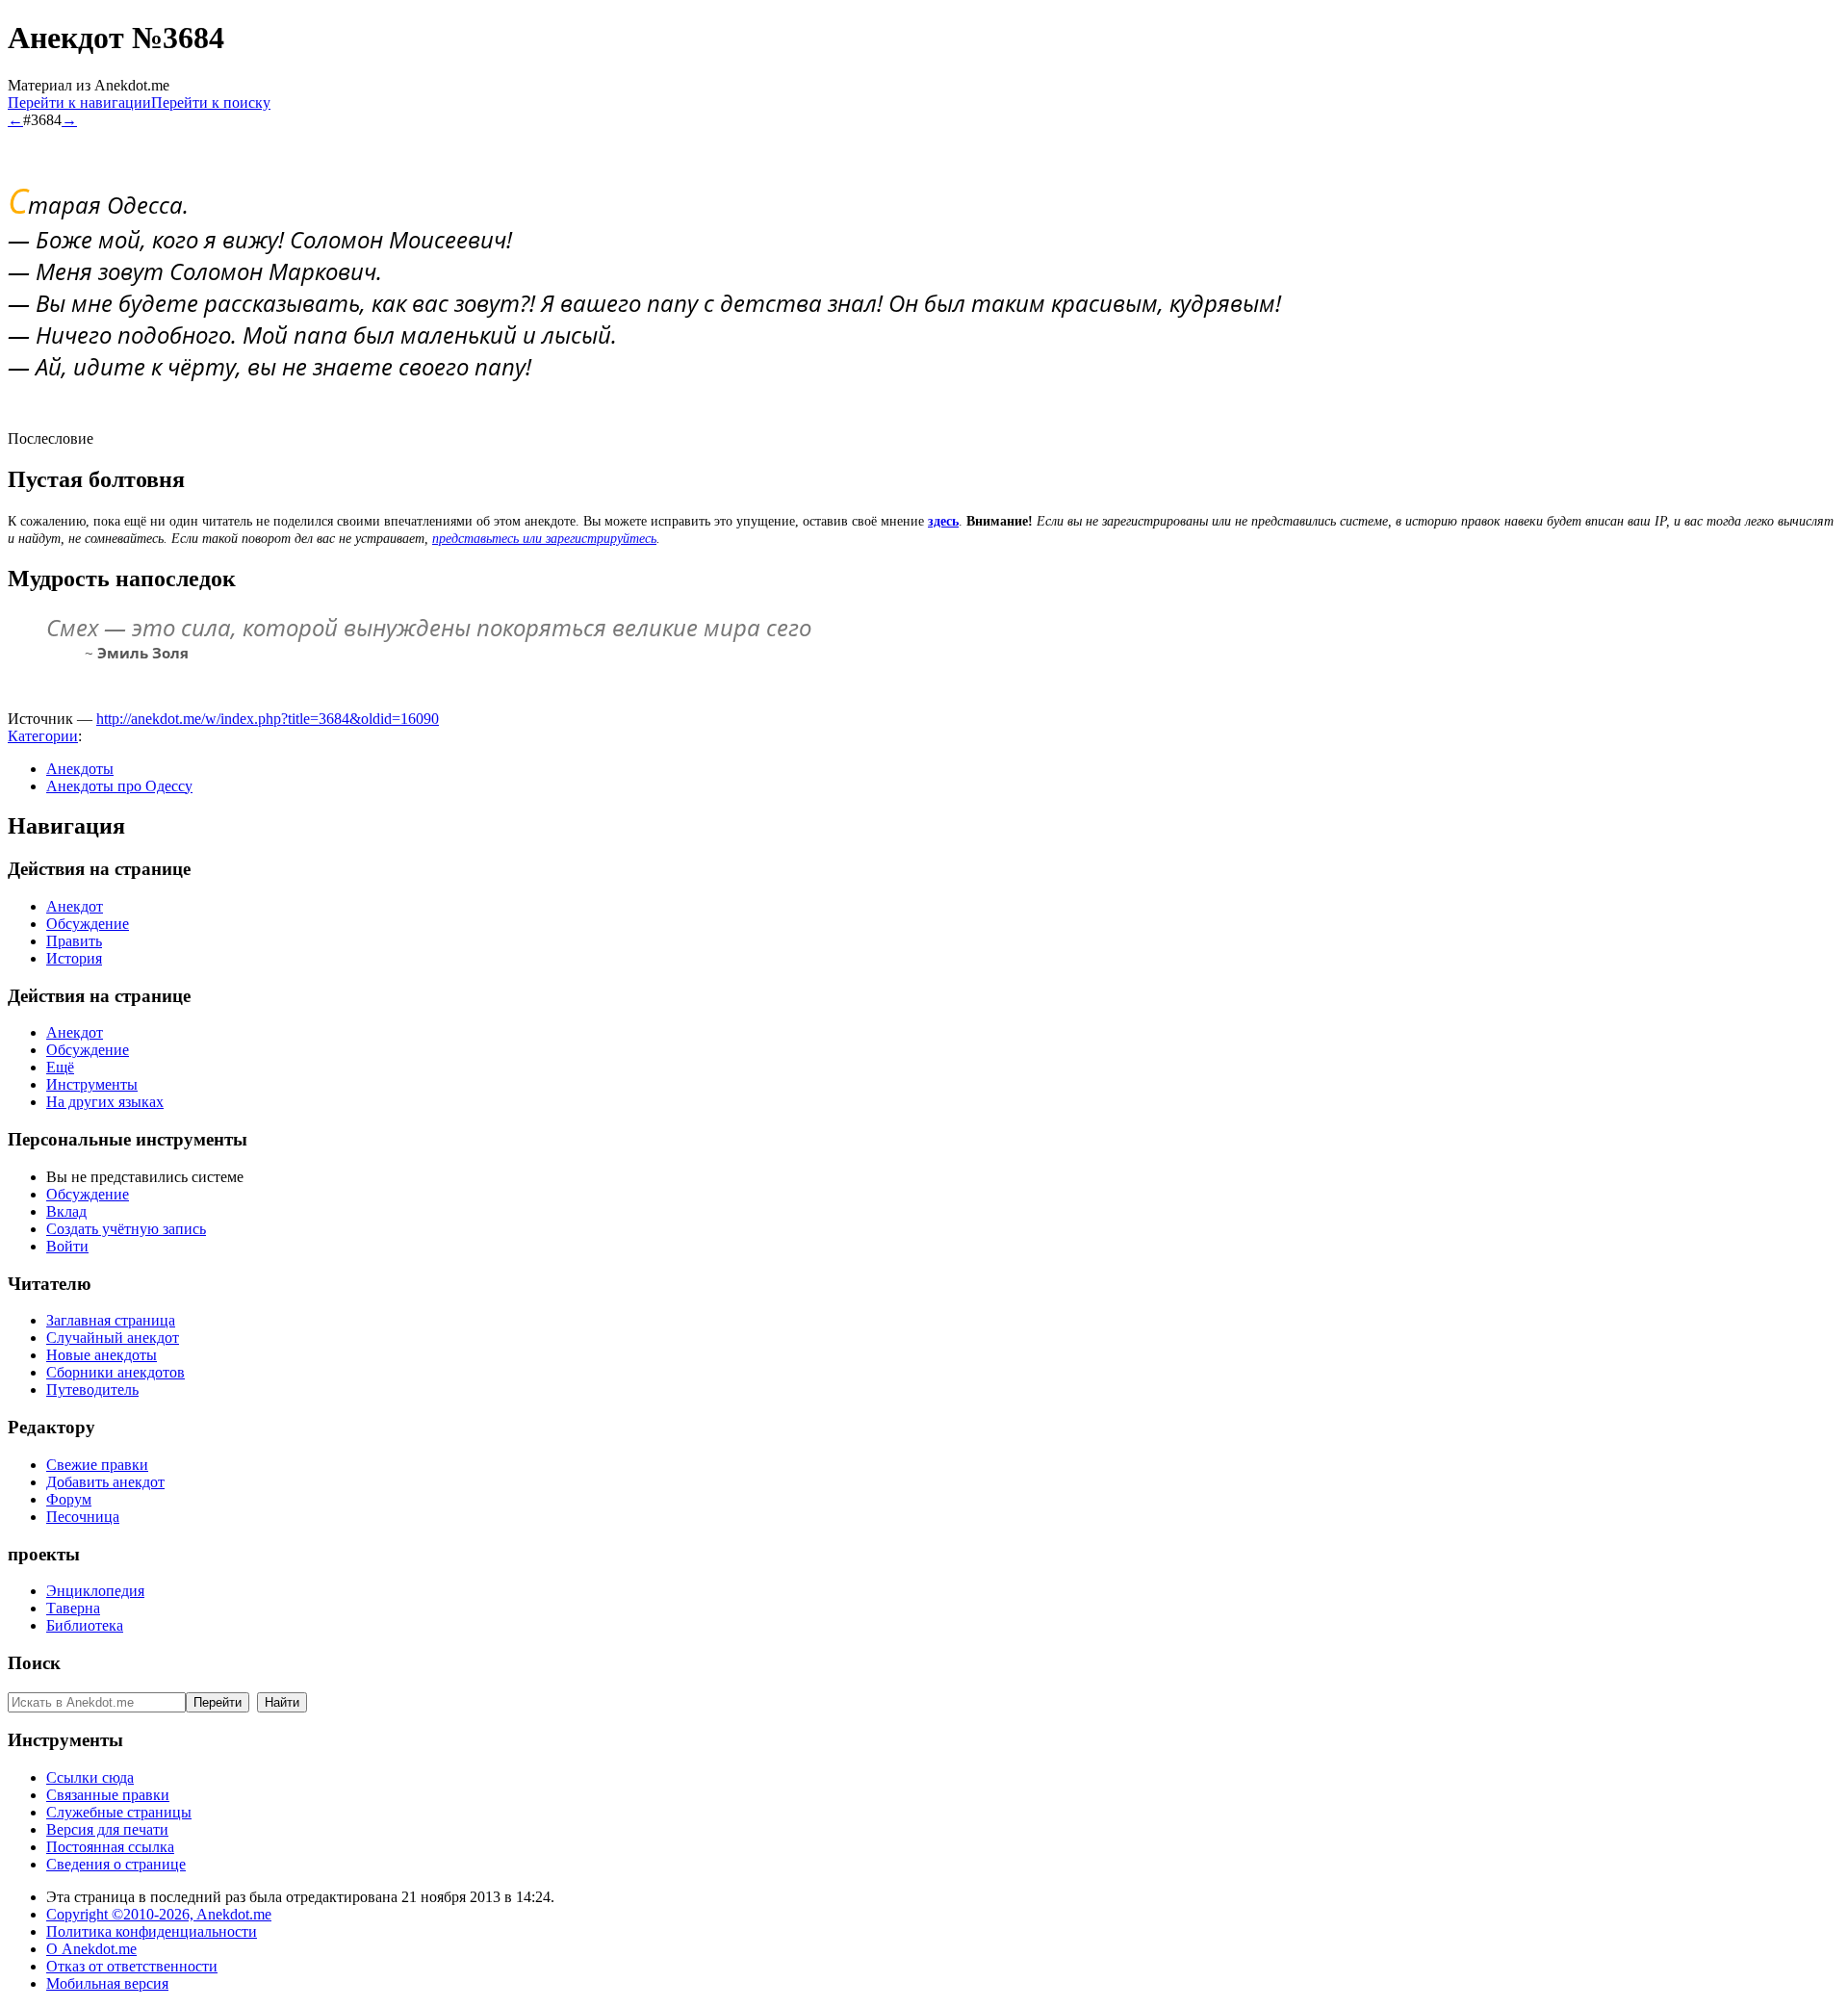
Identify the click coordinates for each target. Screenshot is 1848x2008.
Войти (67, 1246)
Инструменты (92, 1084)
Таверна (73, 1608)
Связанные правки (108, 1795)
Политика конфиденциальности (152, 1931)
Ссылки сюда (90, 1777)
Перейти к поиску (211, 103)
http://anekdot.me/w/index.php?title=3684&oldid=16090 (268, 719)
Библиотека (85, 1625)
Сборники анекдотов (115, 1372)
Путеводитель (92, 1390)
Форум (69, 1499)
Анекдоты (80, 769)
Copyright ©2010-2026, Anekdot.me (159, 1914)
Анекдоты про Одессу (119, 786)
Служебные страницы (119, 1812)
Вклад (66, 1211)
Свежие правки (97, 1465)
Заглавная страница (111, 1320)
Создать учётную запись (126, 1229)
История (74, 958)
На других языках (105, 1102)
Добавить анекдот (105, 1482)
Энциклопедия (95, 1591)
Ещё (60, 1067)
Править (74, 941)
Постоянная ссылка (110, 1847)
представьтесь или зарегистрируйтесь (544, 539)
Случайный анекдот (113, 1338)
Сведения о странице (116, 1864)
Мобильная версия (107, 1983)
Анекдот (75, 906)
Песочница (83, 1517)
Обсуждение (88, 924)
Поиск (34, 1663)
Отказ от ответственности (132, 1966)
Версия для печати (107, 1829)
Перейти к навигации (79, 103)
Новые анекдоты (102, 1355)
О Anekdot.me (91, 1949)
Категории (43, 736)
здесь (943, 521)
